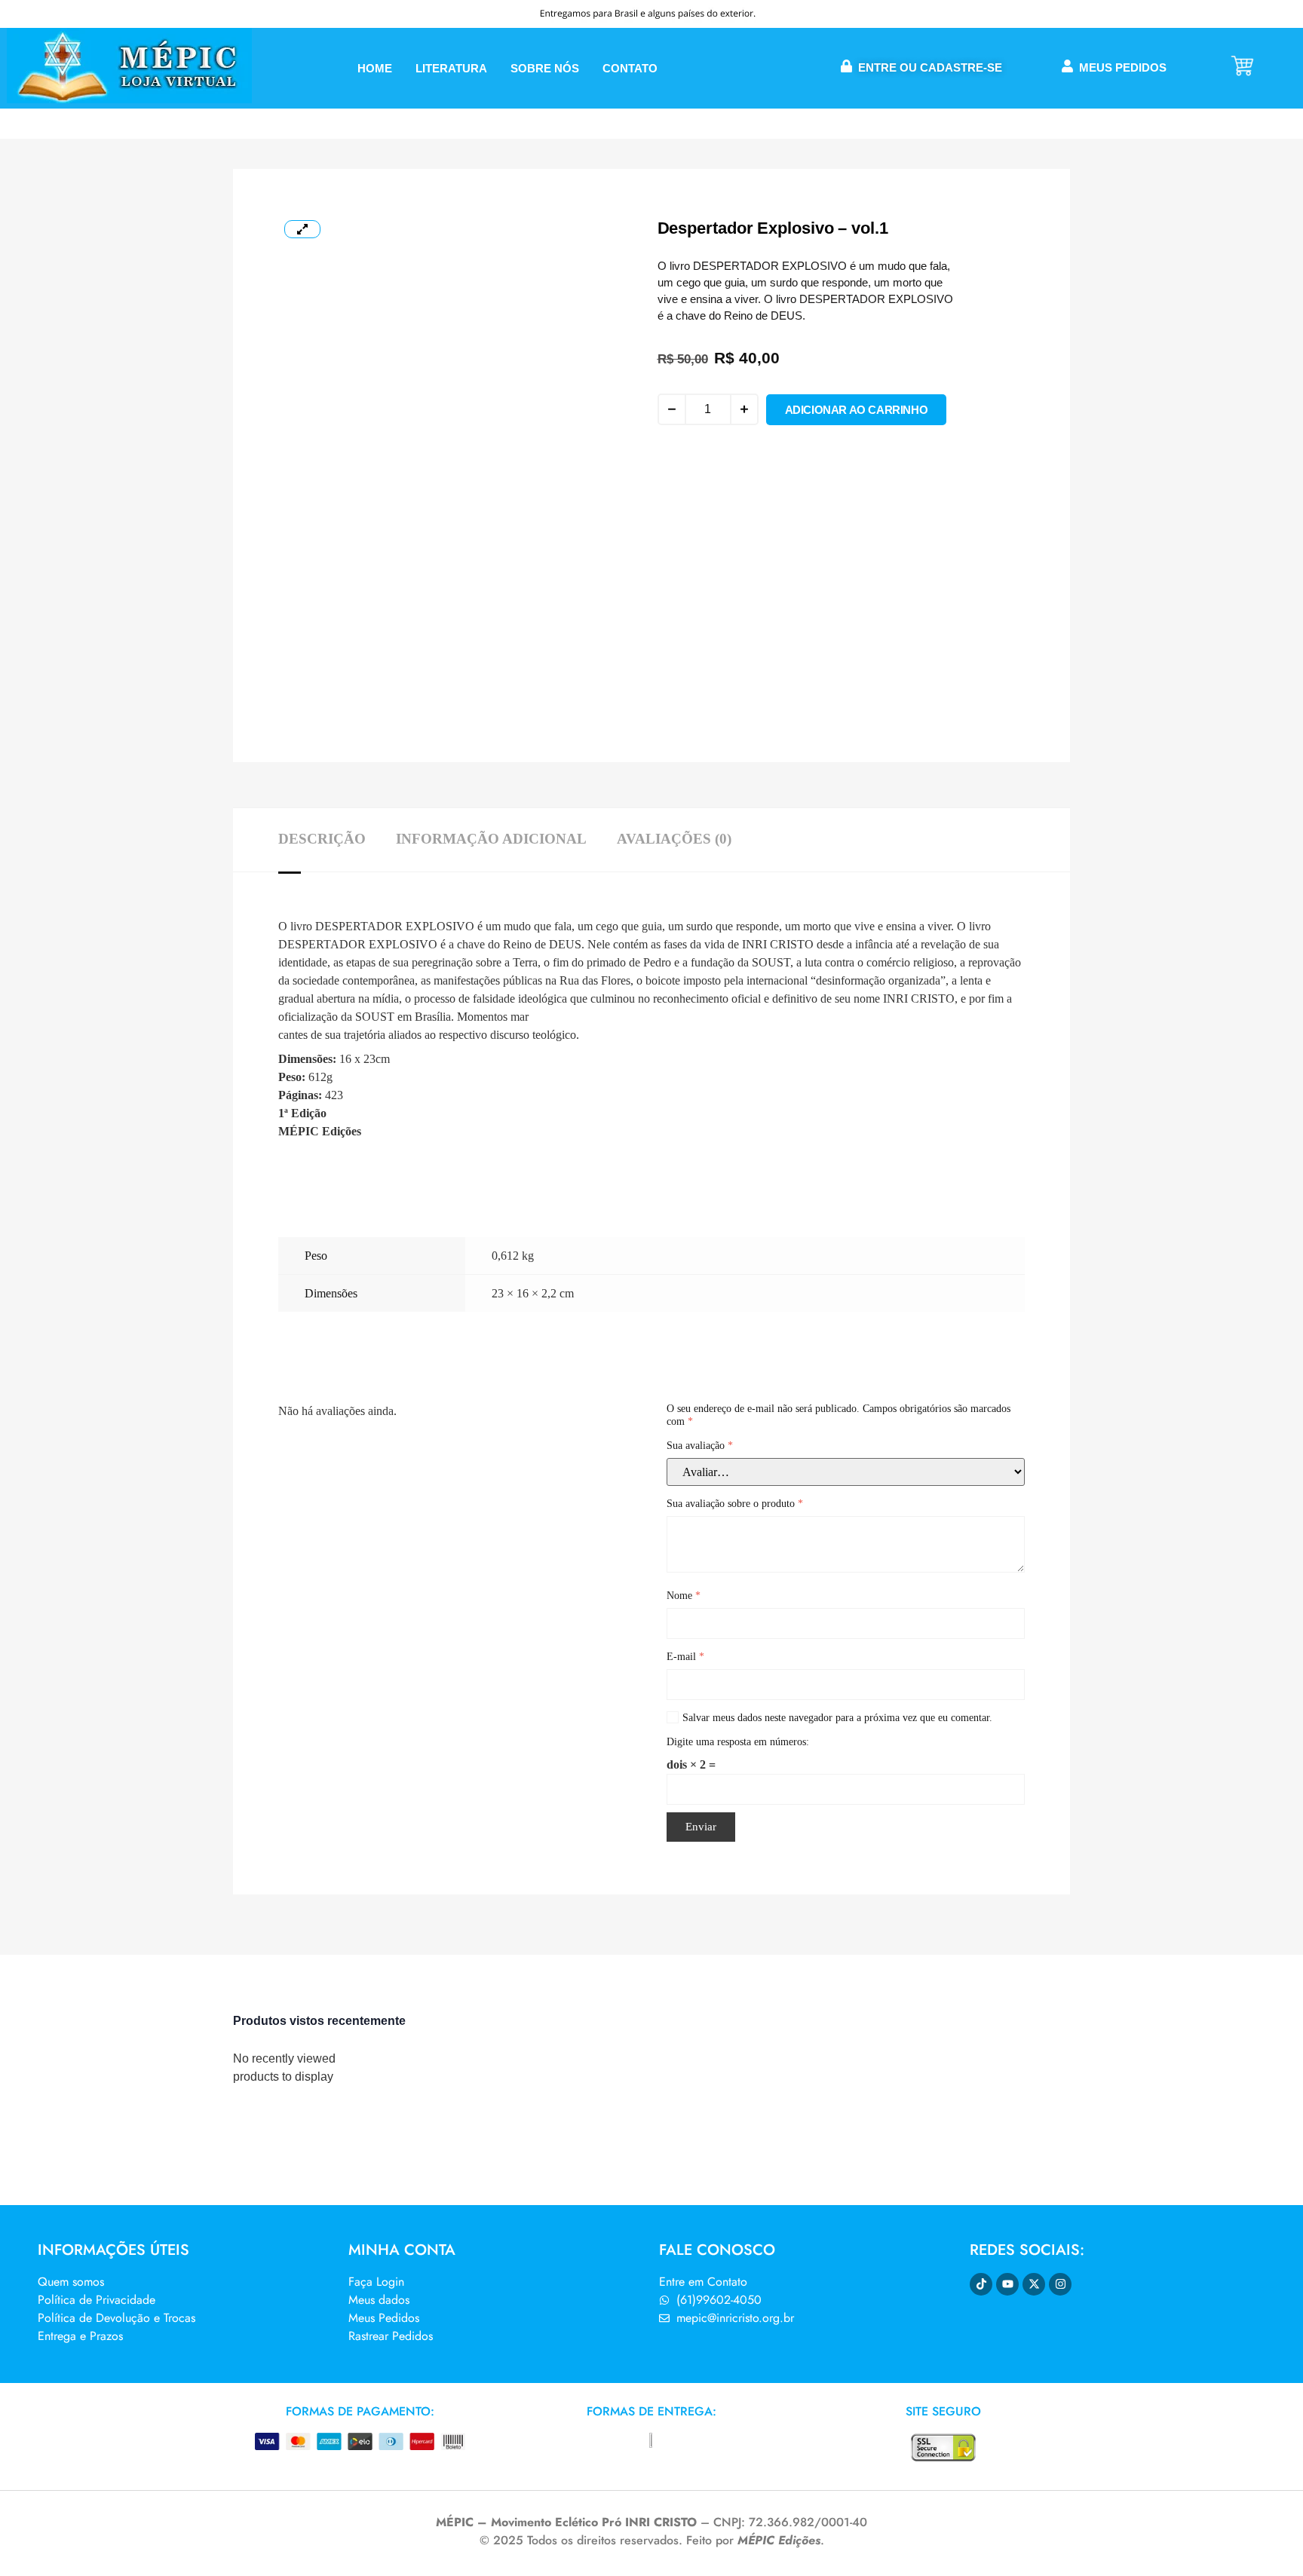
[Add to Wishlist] (666, 444)
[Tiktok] (981, 2284)
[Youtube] (1007, 2284)
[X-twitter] (1034, 2284)
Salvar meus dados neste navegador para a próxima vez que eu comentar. (837, 1718)
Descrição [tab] (322, 839)
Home (375, 68)
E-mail (685, 1657)
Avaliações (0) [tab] (674, 839)
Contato (630, 68)
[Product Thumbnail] (302, 229)
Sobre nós (545, 68)
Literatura (451, 68)
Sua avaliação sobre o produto (735, 1504)
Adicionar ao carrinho (857, 410)
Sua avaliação (700, 1446)
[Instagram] (1060, 2284)
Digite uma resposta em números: (738, 1742)
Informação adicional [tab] (491, 839)
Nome (684, 1596)
